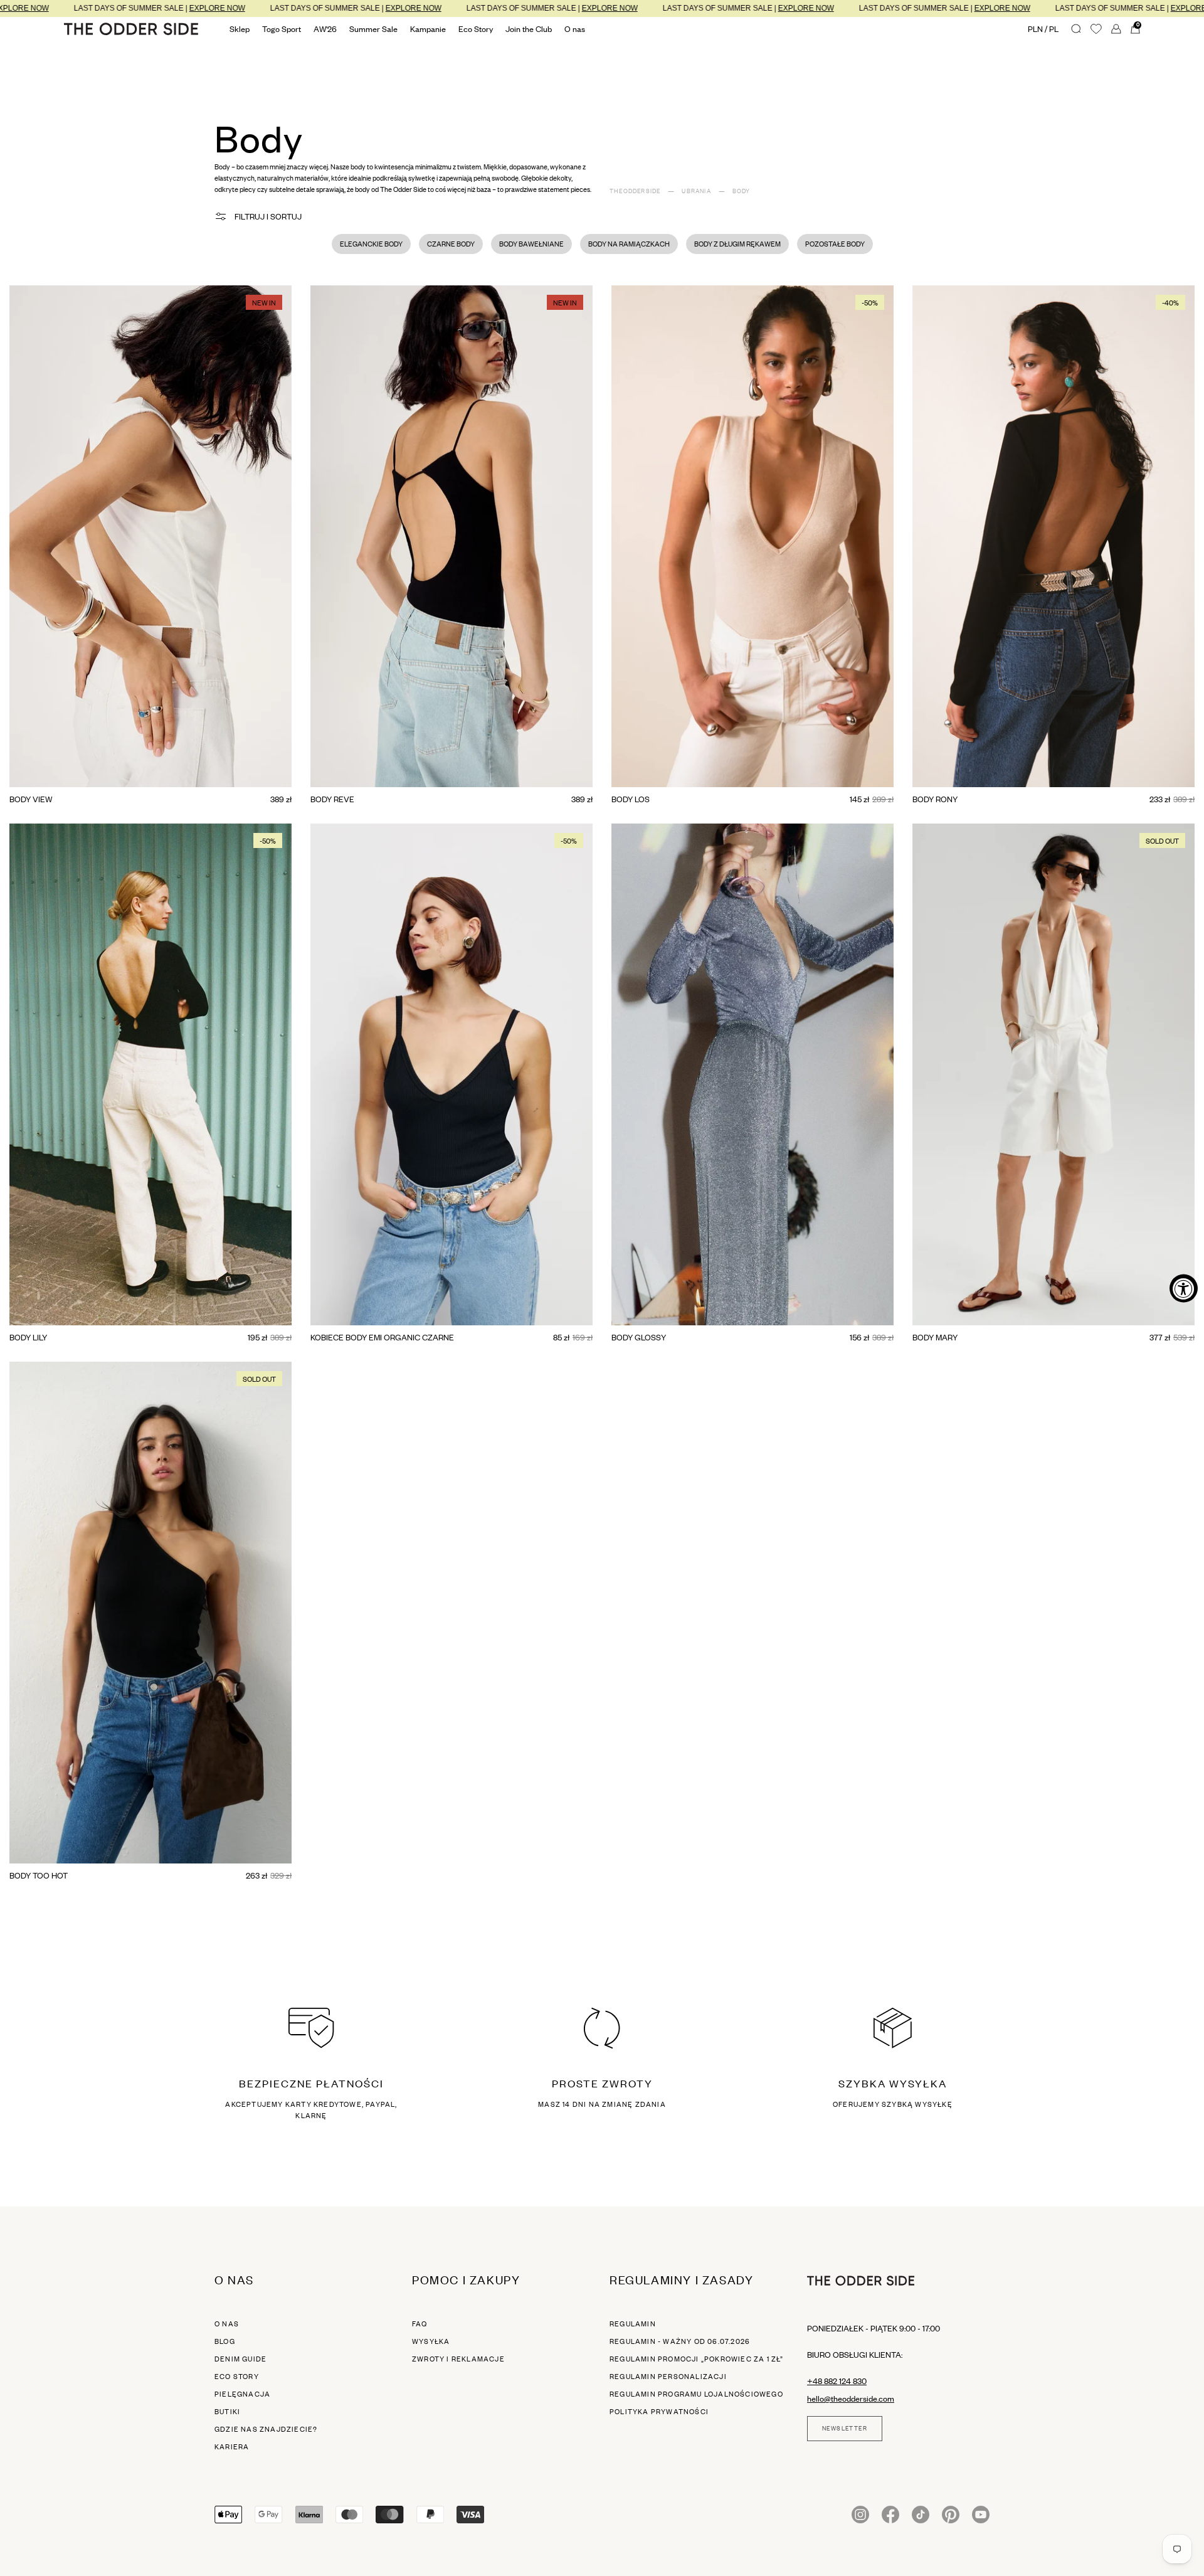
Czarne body (451, 244)
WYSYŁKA (431, 2341)
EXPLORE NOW (109, 8)
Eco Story (476, 29)
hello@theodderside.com (851, 2398)
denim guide (240, 2359)
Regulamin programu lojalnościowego (696, 2394)
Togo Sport (282, 29)
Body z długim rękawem (737, 244)
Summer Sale (373, 29)
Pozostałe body (835, 244)
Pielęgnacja (242, 2394)
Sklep (240, 29)
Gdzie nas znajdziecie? (266, 2429)
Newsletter (845, 2429)
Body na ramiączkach (629, 244)
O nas (227, 2324)
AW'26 (325, 29)
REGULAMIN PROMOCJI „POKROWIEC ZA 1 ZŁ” (697, 2359)
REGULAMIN (633, 2324)
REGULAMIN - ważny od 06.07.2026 (680, 2341)
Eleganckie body (371, 244)
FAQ (420, 2324)
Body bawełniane (531, 244)
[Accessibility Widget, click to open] (1184, 1288)
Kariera (232, 2447)
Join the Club (529, 29)
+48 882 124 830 (837, 2381)
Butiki (227, 2412)
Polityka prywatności (659, 2412)
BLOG (225, 2341)
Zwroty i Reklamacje (458, 2359)
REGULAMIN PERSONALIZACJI (668, 2377)
